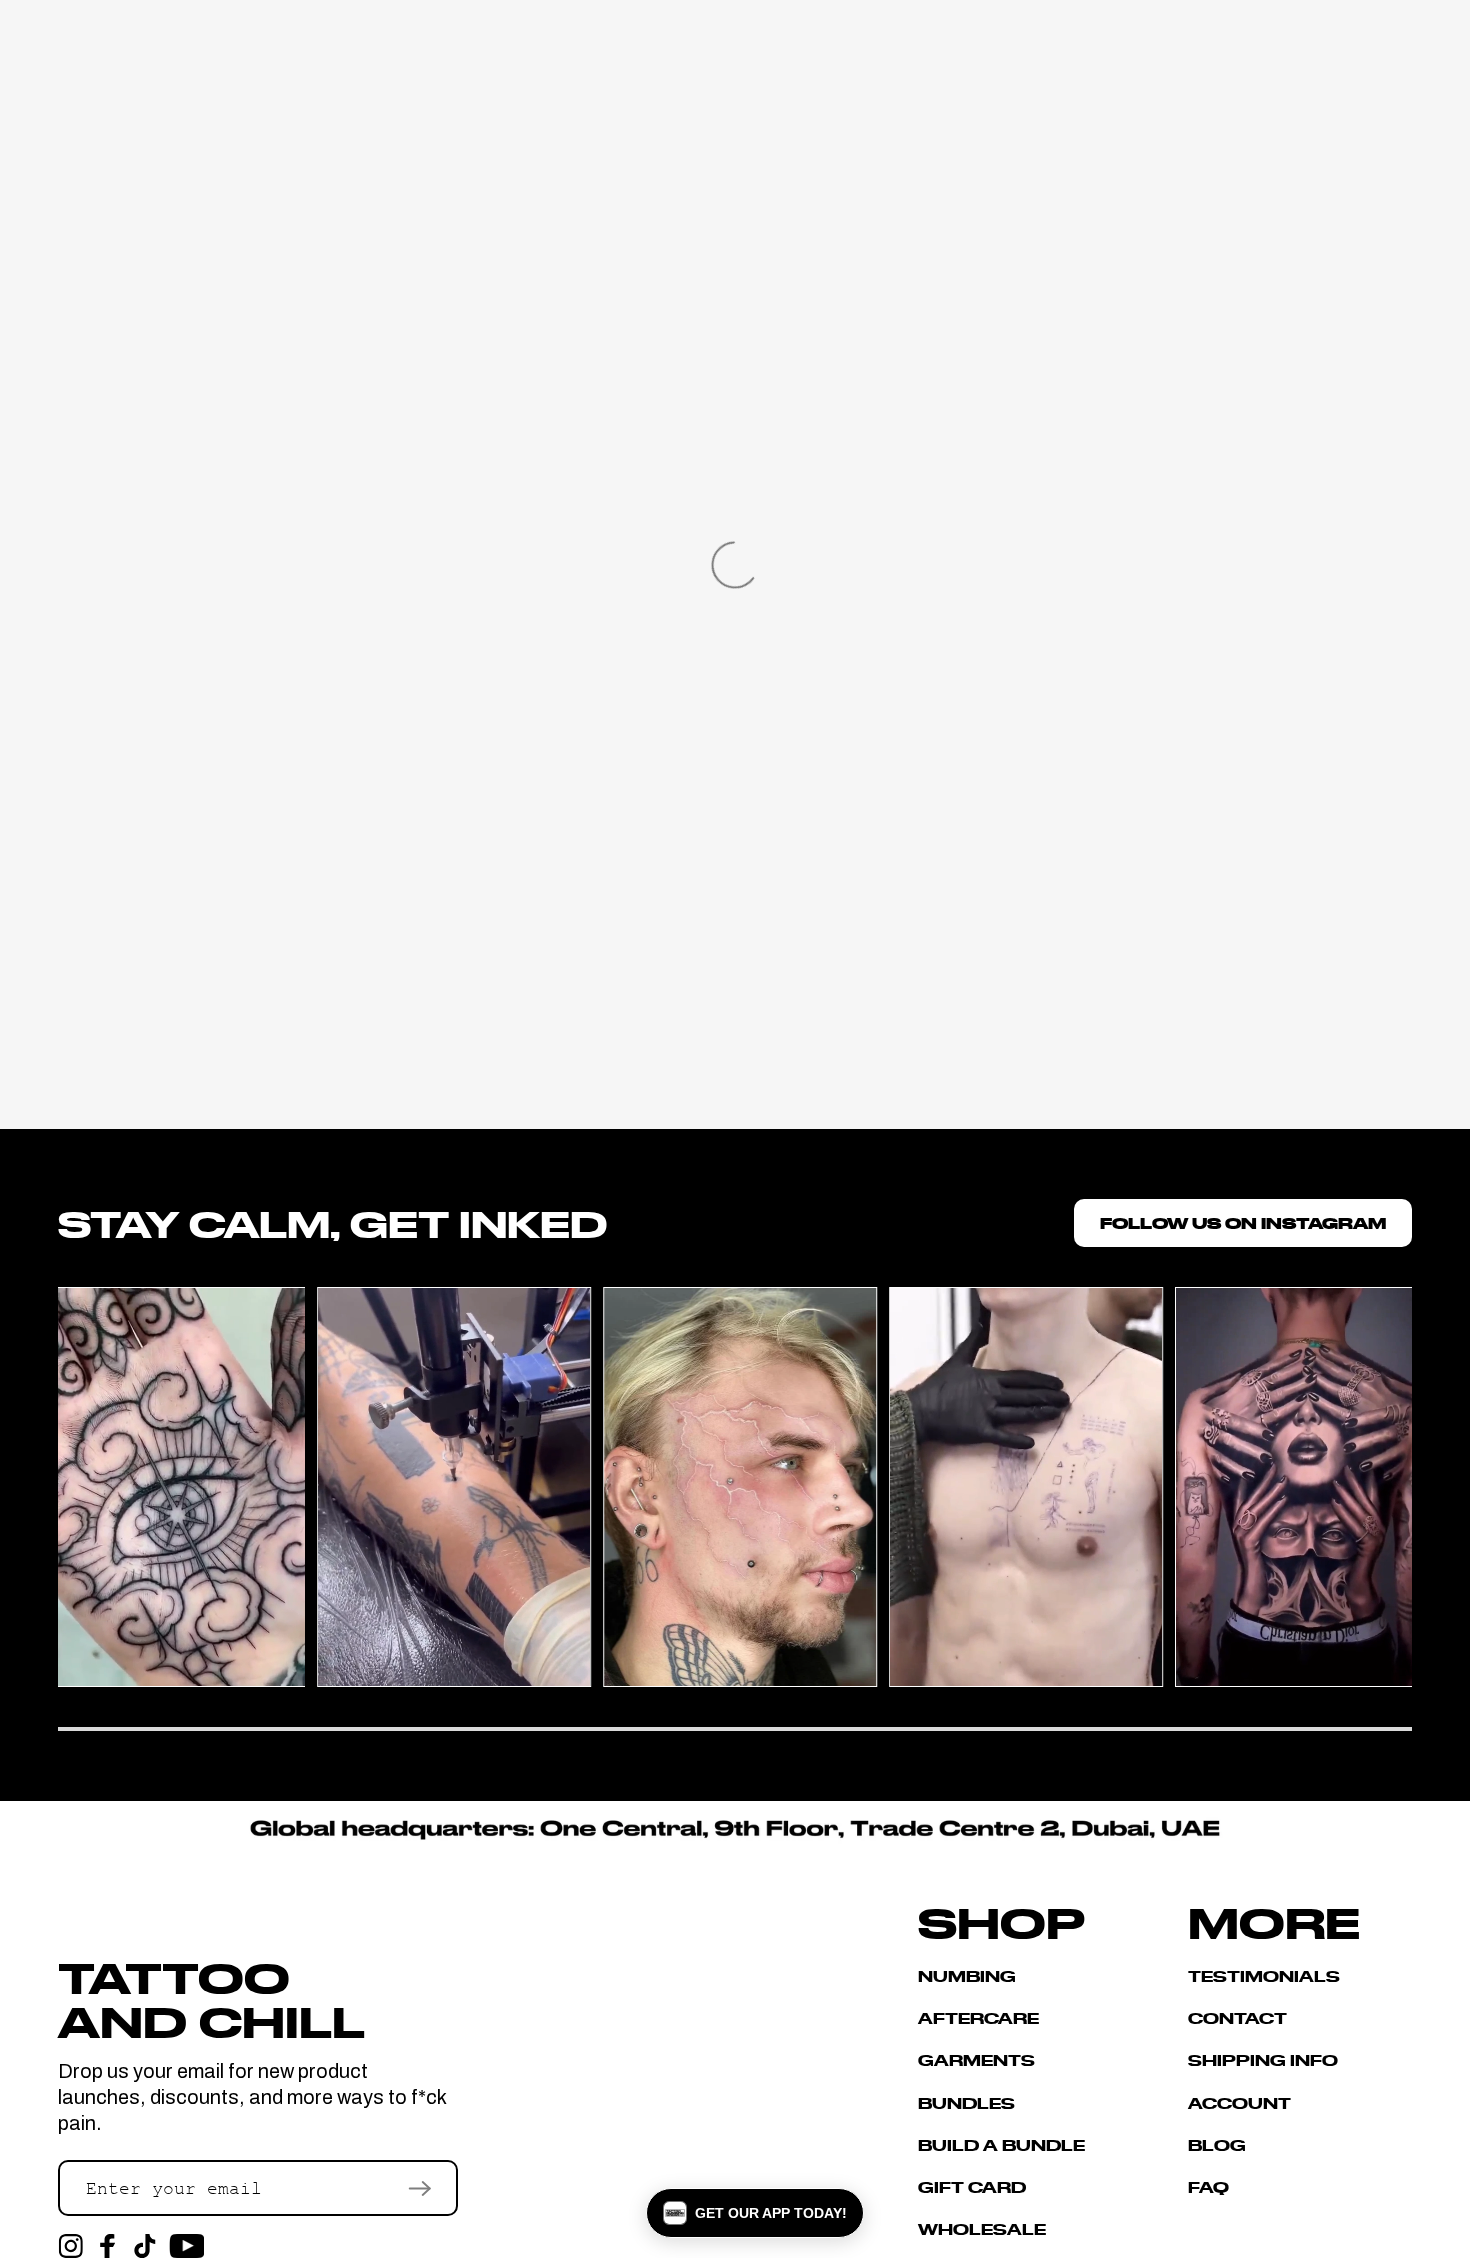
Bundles (966, 2102)
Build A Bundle (1001, 2144)
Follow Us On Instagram (1243, 1222)
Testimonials (1264, 1976)
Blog (1217, 2144)
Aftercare (978, 2017)
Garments (976, 2059)
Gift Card (972, 2186)
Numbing (967, 1976)
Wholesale (982, 2228)
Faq (1208, 2186)
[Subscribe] (419, 2188)
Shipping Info (1263, 2059)
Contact (1237, 2017)
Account (1239, 2102)
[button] (755, 2213)
